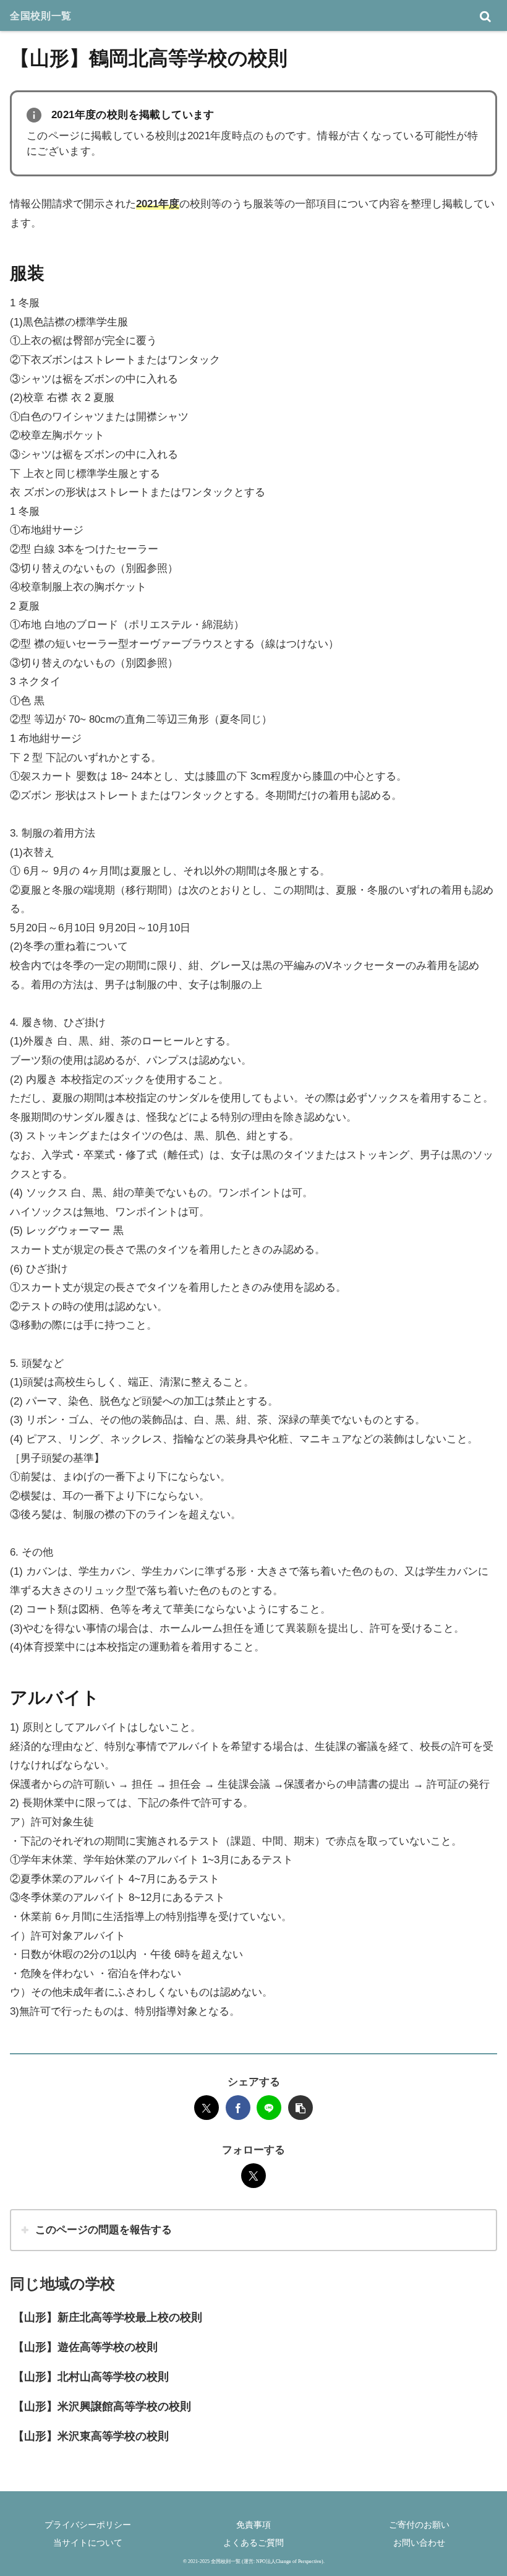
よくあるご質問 (253, 2543)
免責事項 (253, 2525)
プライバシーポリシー (88, 2525)
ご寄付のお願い (419, 2525)
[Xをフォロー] (253, 2176)
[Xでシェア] (207, 2108)
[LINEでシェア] (269, 2108)
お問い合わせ (419, 2543)
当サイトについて (88, 2543)
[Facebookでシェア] (238, 2108)
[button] (300, 2108)
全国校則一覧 (41, 15)
